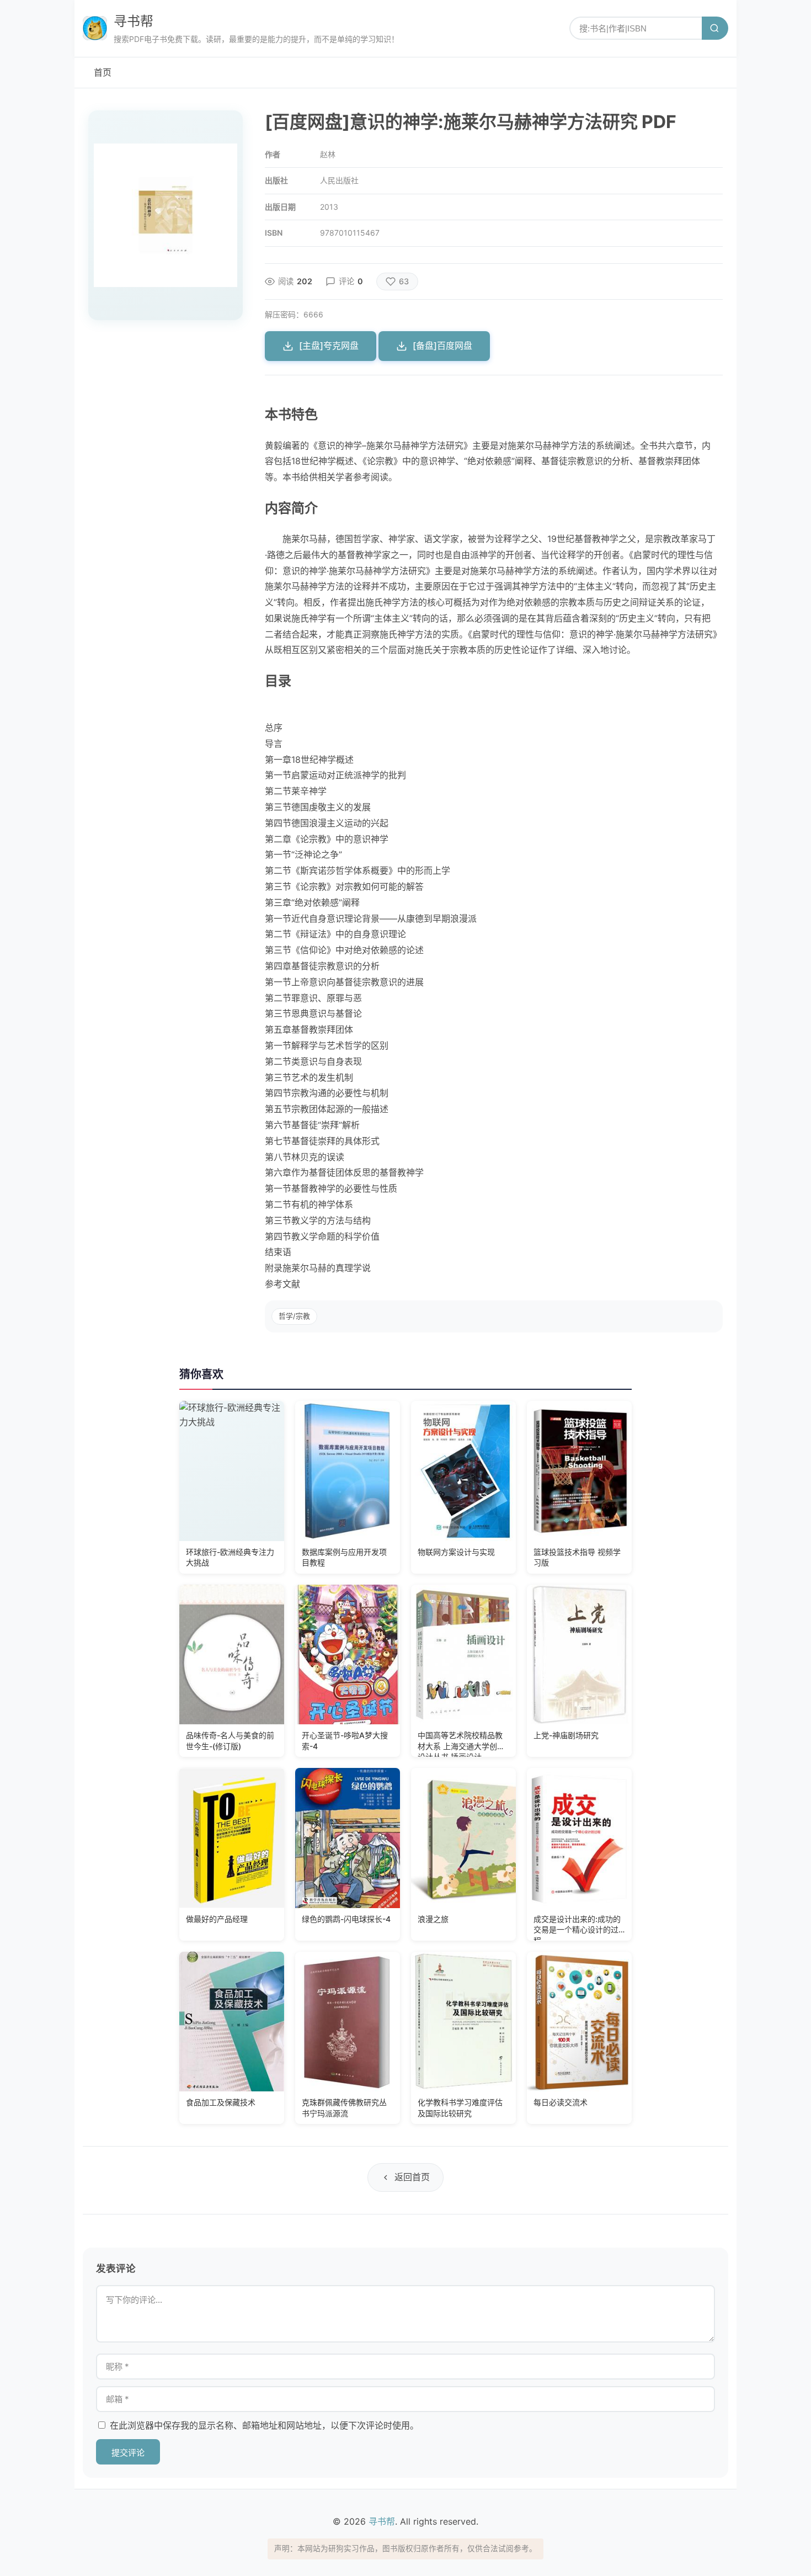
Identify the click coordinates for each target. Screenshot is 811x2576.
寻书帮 (134, 21)
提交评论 (128, 2453)
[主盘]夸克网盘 (329, 346)
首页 (103, 72)
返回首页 (412, 2177)
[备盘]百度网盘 (442, 346)
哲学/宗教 (294, 1316)
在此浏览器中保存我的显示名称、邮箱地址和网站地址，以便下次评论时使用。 (264, 2425)
